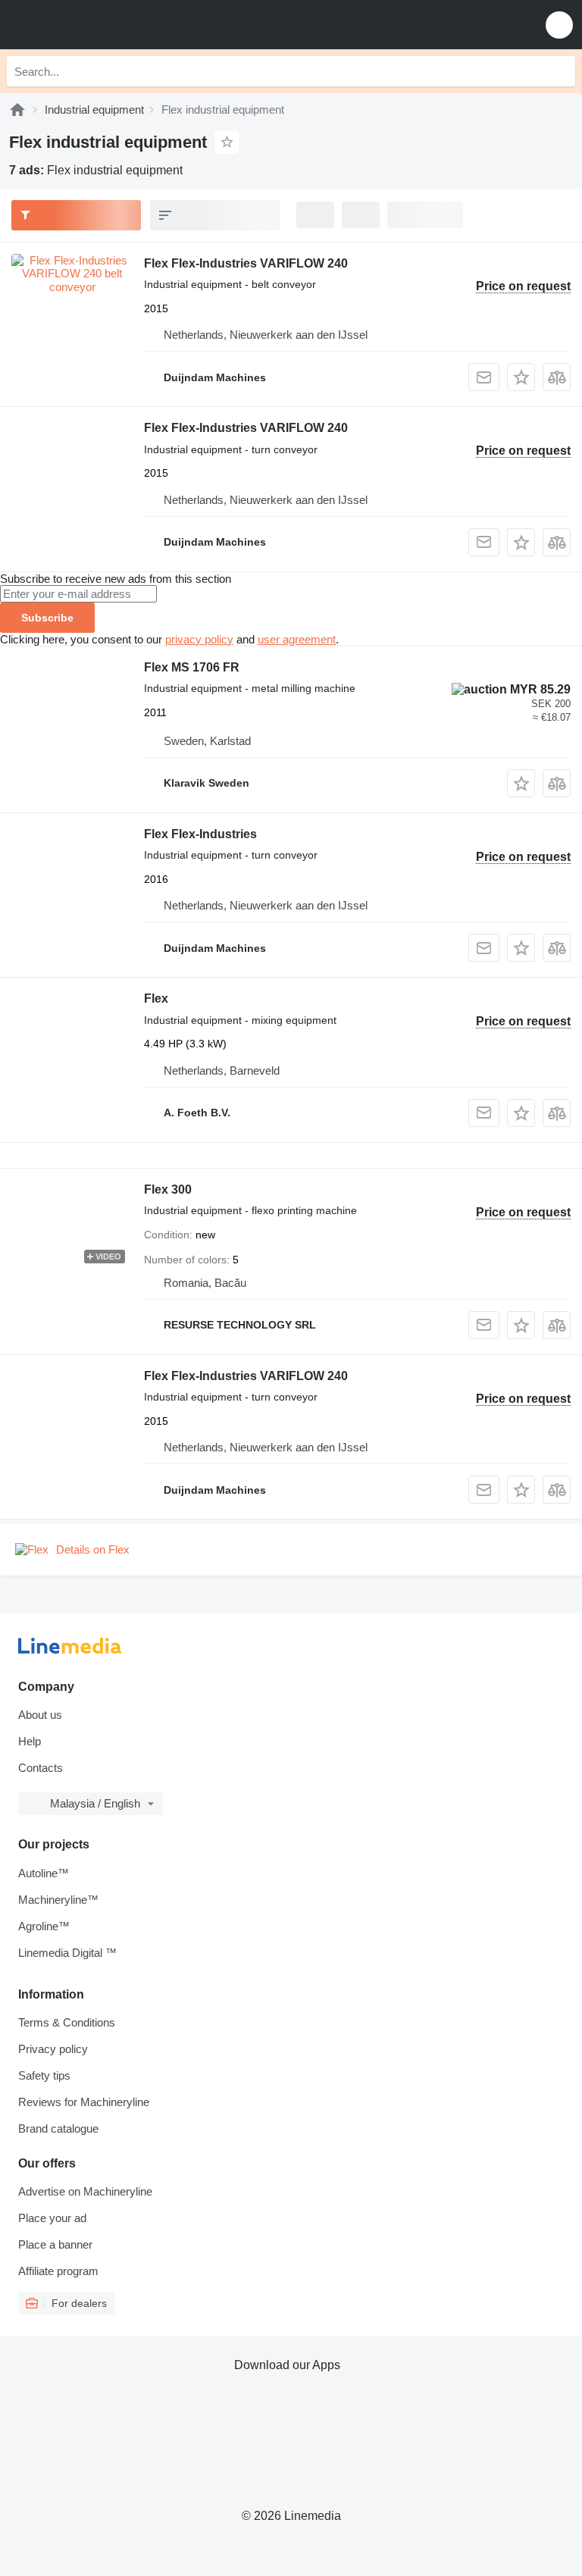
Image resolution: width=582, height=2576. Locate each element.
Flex (156, 998)
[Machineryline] (17, 110)
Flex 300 (168, 1189)
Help (30, 1741)
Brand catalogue (58, 2128)
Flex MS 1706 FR (192, 667)
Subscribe (47, 618)
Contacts (41, 1768)
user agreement (297, 639)
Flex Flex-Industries (200, 834)
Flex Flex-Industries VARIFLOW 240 (246, 263)
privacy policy (199, 639)
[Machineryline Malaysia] (105, 25)
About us (40, 1715)
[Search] (560, 71)
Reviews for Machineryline (84, 2102)
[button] (559, 25)
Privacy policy (53, 2049)
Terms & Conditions (67, 2022)
